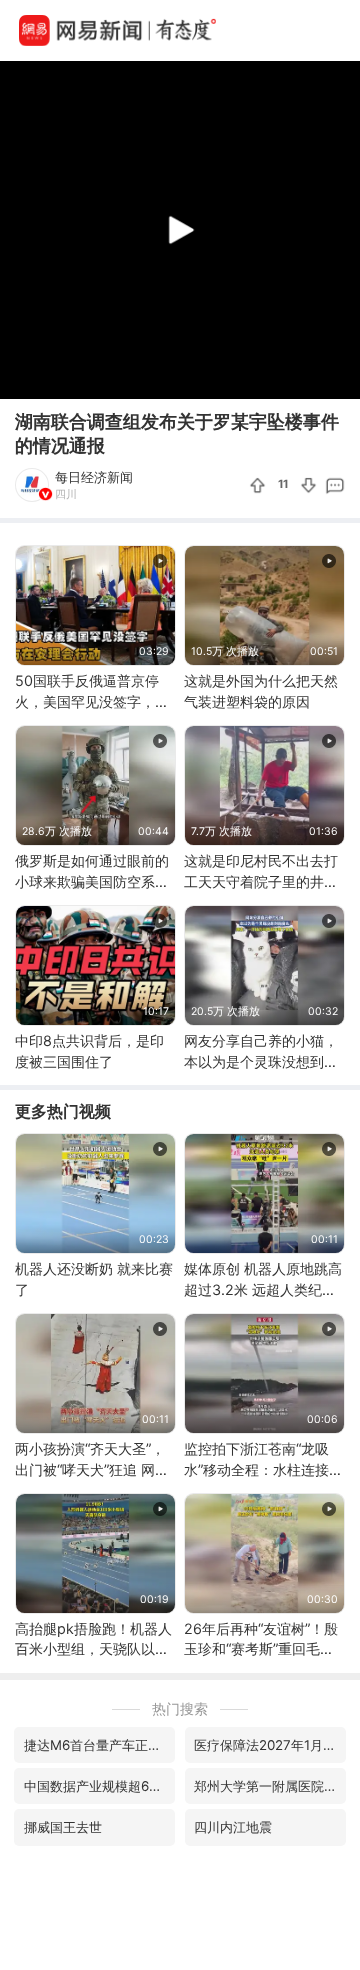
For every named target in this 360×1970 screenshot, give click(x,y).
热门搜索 (180, 1708)
